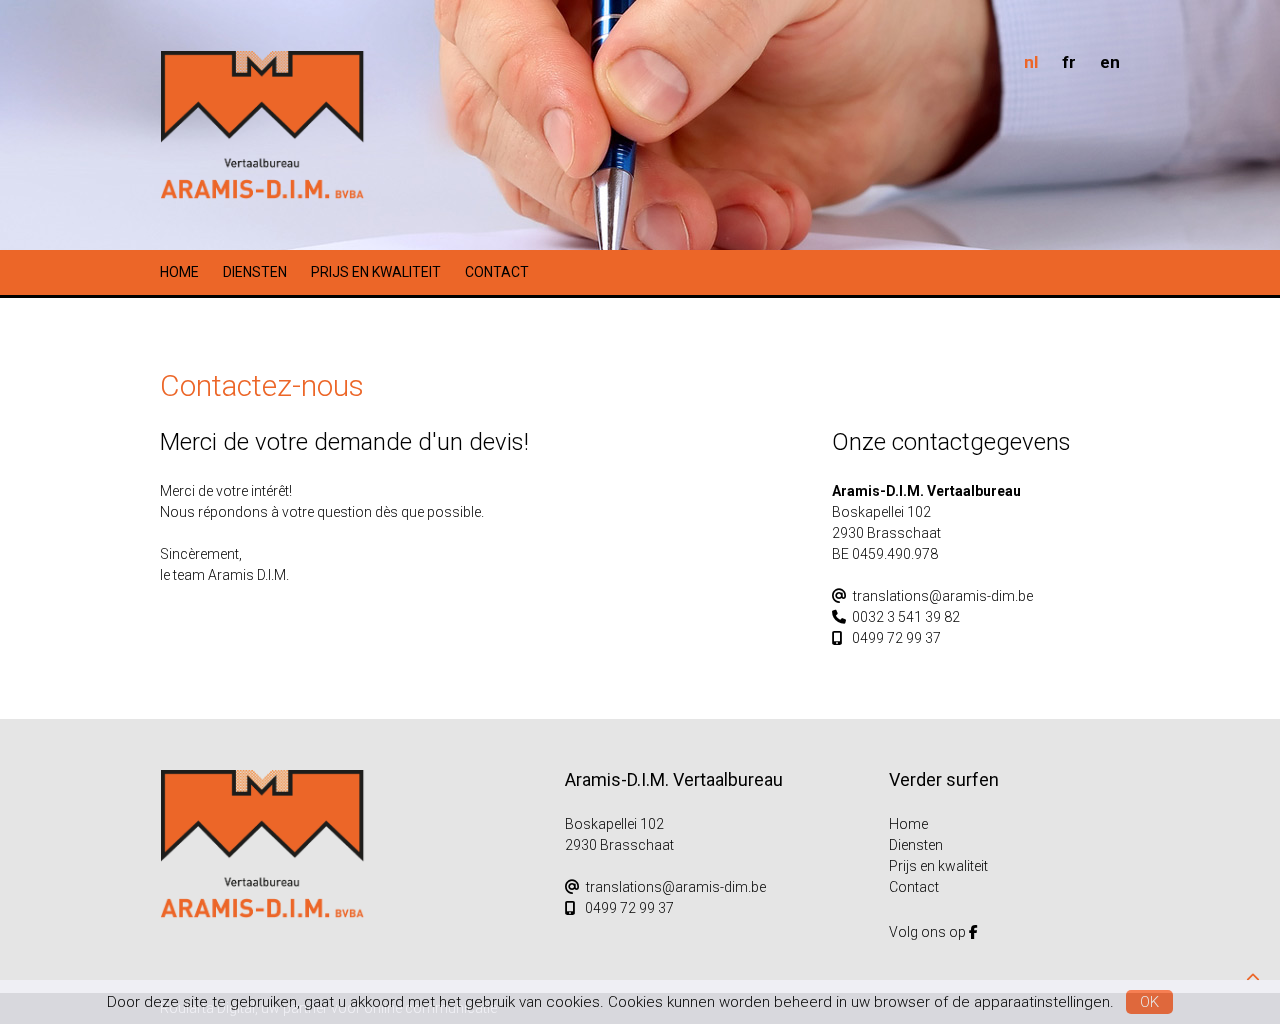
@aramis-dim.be (943, 596)
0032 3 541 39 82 (906, 617)
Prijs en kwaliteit (376, 272)
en (1110, 62)
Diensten (255, 272)
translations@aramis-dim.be (676, 887)
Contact (497, 272)
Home (179, 272)
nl (1031, 62)
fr (1069, 62)
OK (1149, 1002)
